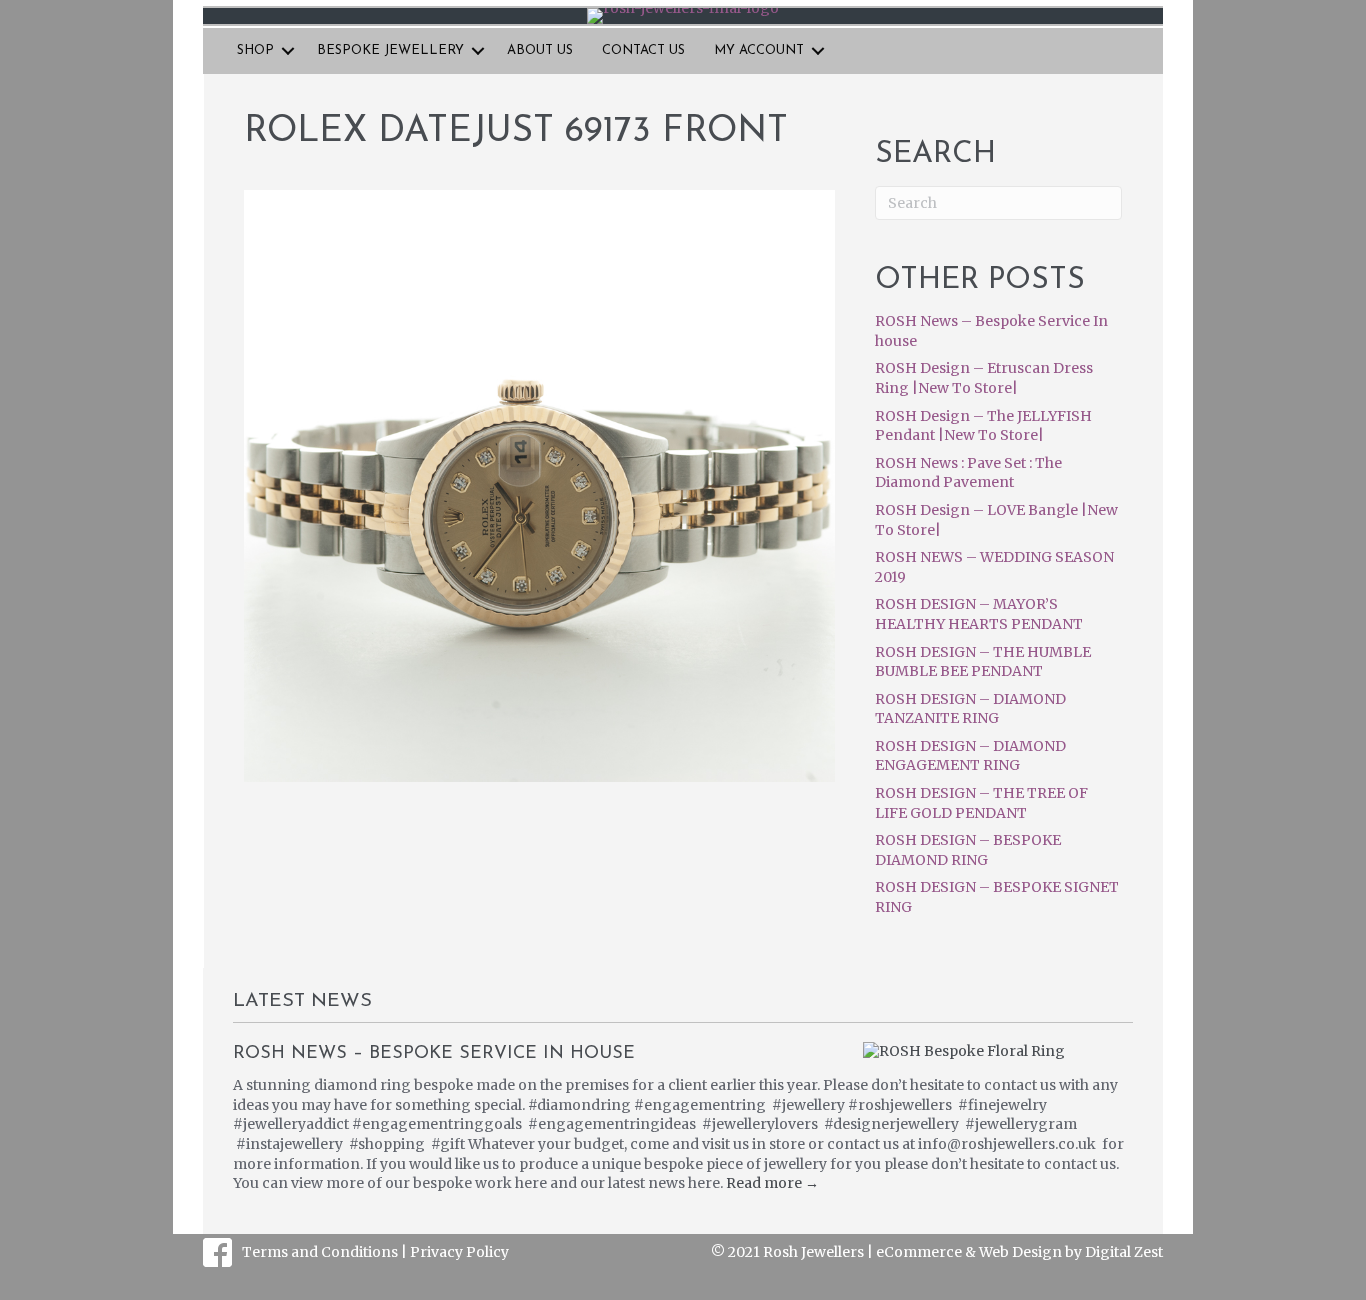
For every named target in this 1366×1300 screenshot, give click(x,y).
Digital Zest (1124, 1252)
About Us (540, 50)
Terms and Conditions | (326, 1252)
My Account (759, 50)
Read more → (772, 1183)
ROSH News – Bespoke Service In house (434, 1054)
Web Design (1020, 1252)
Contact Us (643, 50)
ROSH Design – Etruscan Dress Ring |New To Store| (984, 378)
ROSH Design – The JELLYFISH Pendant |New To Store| (983, 426)
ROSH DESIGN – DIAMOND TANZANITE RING (970, 709)
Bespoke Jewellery (390, 50)
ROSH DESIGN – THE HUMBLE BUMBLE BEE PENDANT (983, 662)
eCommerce (919, 1252)
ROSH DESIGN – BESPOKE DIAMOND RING (968, 850)
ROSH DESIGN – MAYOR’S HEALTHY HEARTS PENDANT (979, 614)
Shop (255, 50)
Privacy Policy (459, 1252)
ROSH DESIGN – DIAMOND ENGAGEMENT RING (970, 756)
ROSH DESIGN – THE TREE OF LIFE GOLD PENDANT (981, 803)
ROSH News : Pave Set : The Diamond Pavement (968, 473)
